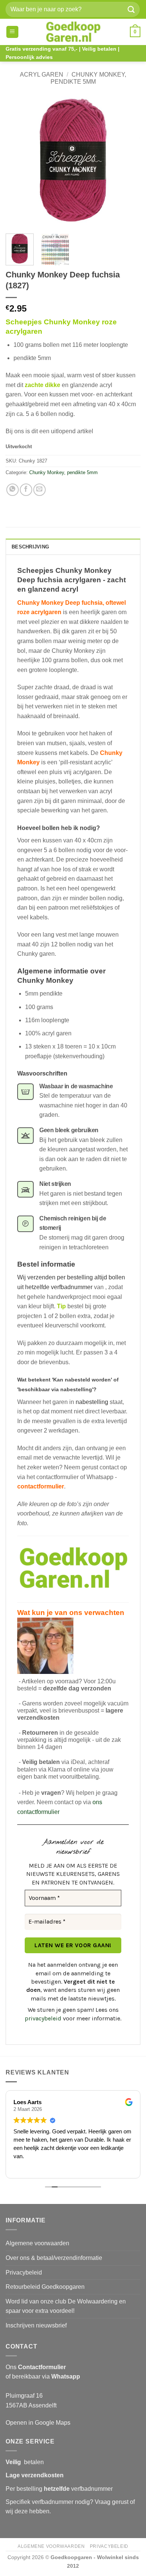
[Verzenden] (131, 9)
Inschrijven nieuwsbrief (36, 2325)
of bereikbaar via (43, 2376)
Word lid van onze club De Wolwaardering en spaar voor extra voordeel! (66, 2306)
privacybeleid (43, 2018)
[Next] (128, 160)
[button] (12, 32)
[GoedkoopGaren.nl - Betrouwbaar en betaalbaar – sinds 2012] (73, 32)
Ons (36, 2367)
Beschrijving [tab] (30, 547)
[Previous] (18, 160)
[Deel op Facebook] (26, 490)
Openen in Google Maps (38, 2423)
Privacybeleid (24, 2272)
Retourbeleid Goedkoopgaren (45, 2287)
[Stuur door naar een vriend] (39, 490)
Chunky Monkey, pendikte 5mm (63, 472)
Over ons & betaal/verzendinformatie (54, 2258)
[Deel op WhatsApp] (13, 490)
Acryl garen (42, 75)
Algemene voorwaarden (37, 2243)
